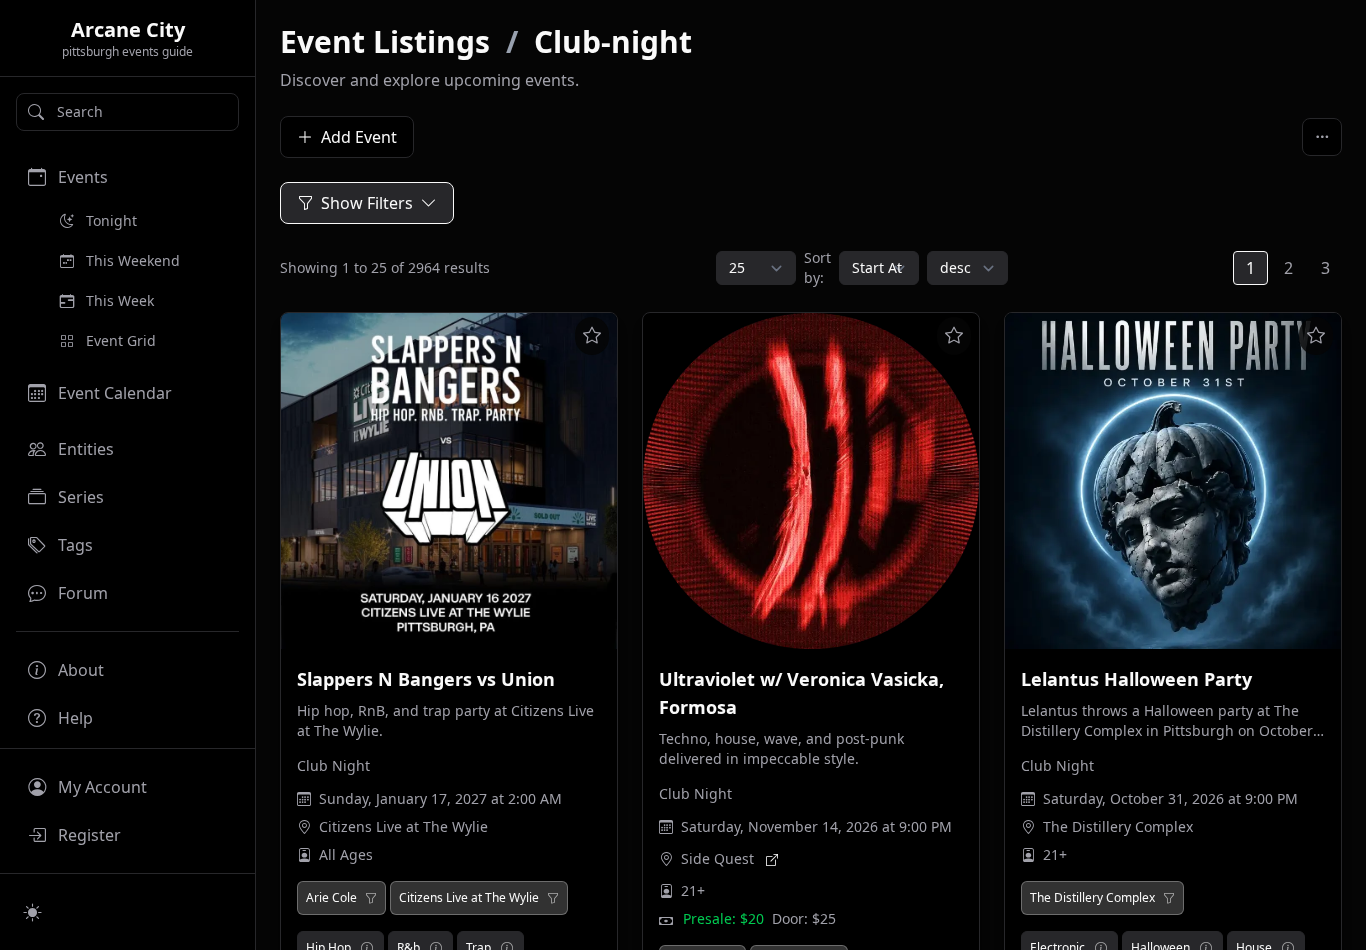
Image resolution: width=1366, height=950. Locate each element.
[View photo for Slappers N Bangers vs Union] (449, 481)
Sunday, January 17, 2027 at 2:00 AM (440, 798)
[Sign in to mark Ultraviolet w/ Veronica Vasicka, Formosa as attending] (954, 336)
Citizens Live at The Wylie (403, 826)
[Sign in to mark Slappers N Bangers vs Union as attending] (592, 336)
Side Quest (717, 858)
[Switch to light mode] (33, 912)
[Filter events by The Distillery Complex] (1169, 898)
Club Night (333, 765)
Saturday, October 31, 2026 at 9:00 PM (1170, 798)
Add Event (359, 137)
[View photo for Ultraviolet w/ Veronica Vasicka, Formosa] (811, 481)
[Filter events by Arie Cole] (371, 898)
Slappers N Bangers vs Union (426, 679)
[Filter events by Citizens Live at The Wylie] (553, 898)
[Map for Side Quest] (772, 859)
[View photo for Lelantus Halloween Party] (1173, 481)
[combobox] (127, 112)
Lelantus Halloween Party (1136, 679)
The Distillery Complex (1118, 826)
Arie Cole (331, 898)
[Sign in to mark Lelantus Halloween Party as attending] (1316, 336)
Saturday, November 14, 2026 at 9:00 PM (816, 826)
